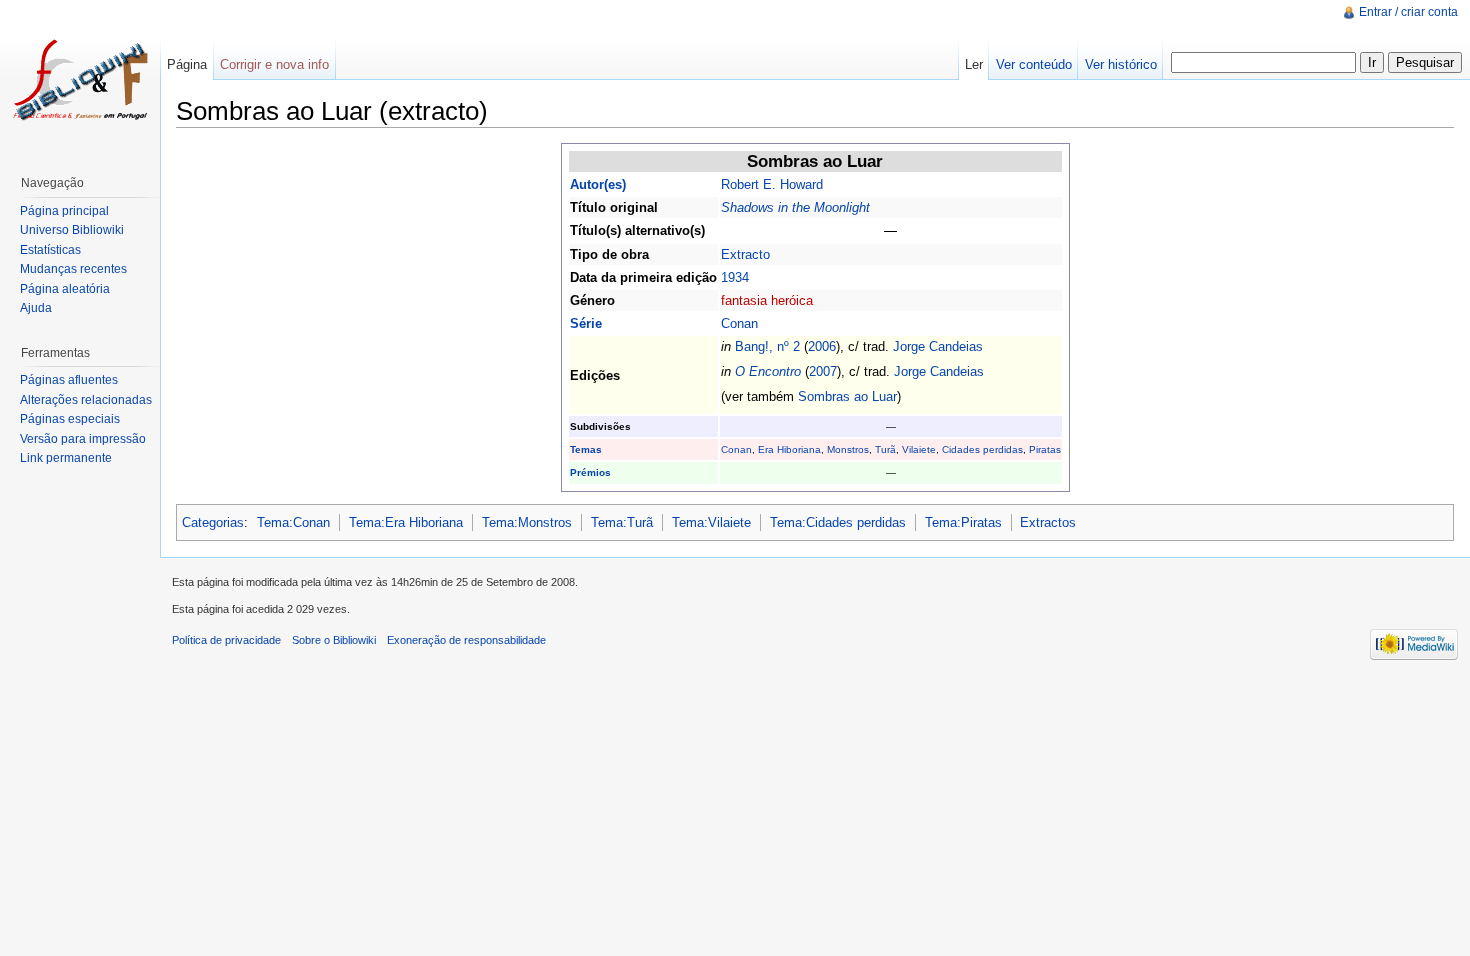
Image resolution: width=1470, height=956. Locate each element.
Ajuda (36, 308)
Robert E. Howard (772, 184)
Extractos (1048, 522)
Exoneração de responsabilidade (466, 640)
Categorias (213, 522)
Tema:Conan (293, 522)
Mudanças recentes (73, 269)
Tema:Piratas (963, 522)
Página (187, 64)
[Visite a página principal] (80, 80)
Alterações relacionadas (86, 400)
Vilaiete (919, 449)
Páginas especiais (70, 419)
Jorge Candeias (938, 346)
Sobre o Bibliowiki (334, 640)
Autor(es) (598, 184)
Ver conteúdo (1034, 64)
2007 (823, 371)
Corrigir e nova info (274, 64)
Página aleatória (65, 289)
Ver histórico (1121, 64)
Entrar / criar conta (1408, 12)
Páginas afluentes (69, 380)
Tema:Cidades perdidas (838, 522)
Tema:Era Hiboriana (406, 522)
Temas (586, 449)
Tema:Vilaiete (711, 522)
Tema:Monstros (527, 522)
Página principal (64, 211)
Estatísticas (50, 250)
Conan (739, 323)
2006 (822, 346)
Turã (885, 449)
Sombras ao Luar (847, 396)
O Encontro (768, 371)
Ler (974, 64)
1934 (735, 277)
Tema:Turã (622, 522)
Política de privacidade (226, 640)
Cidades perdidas (982, 449)
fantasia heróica (767, 300)
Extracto (745, 254)
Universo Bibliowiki (72, 230)
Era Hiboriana (789, 449)
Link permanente (66, 458)
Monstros (848, 449)
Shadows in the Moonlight (795, 207)
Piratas (1045, 449)
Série (586, 323)
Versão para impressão (83, 439)
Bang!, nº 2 (767, 346)
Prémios (590, 472)
